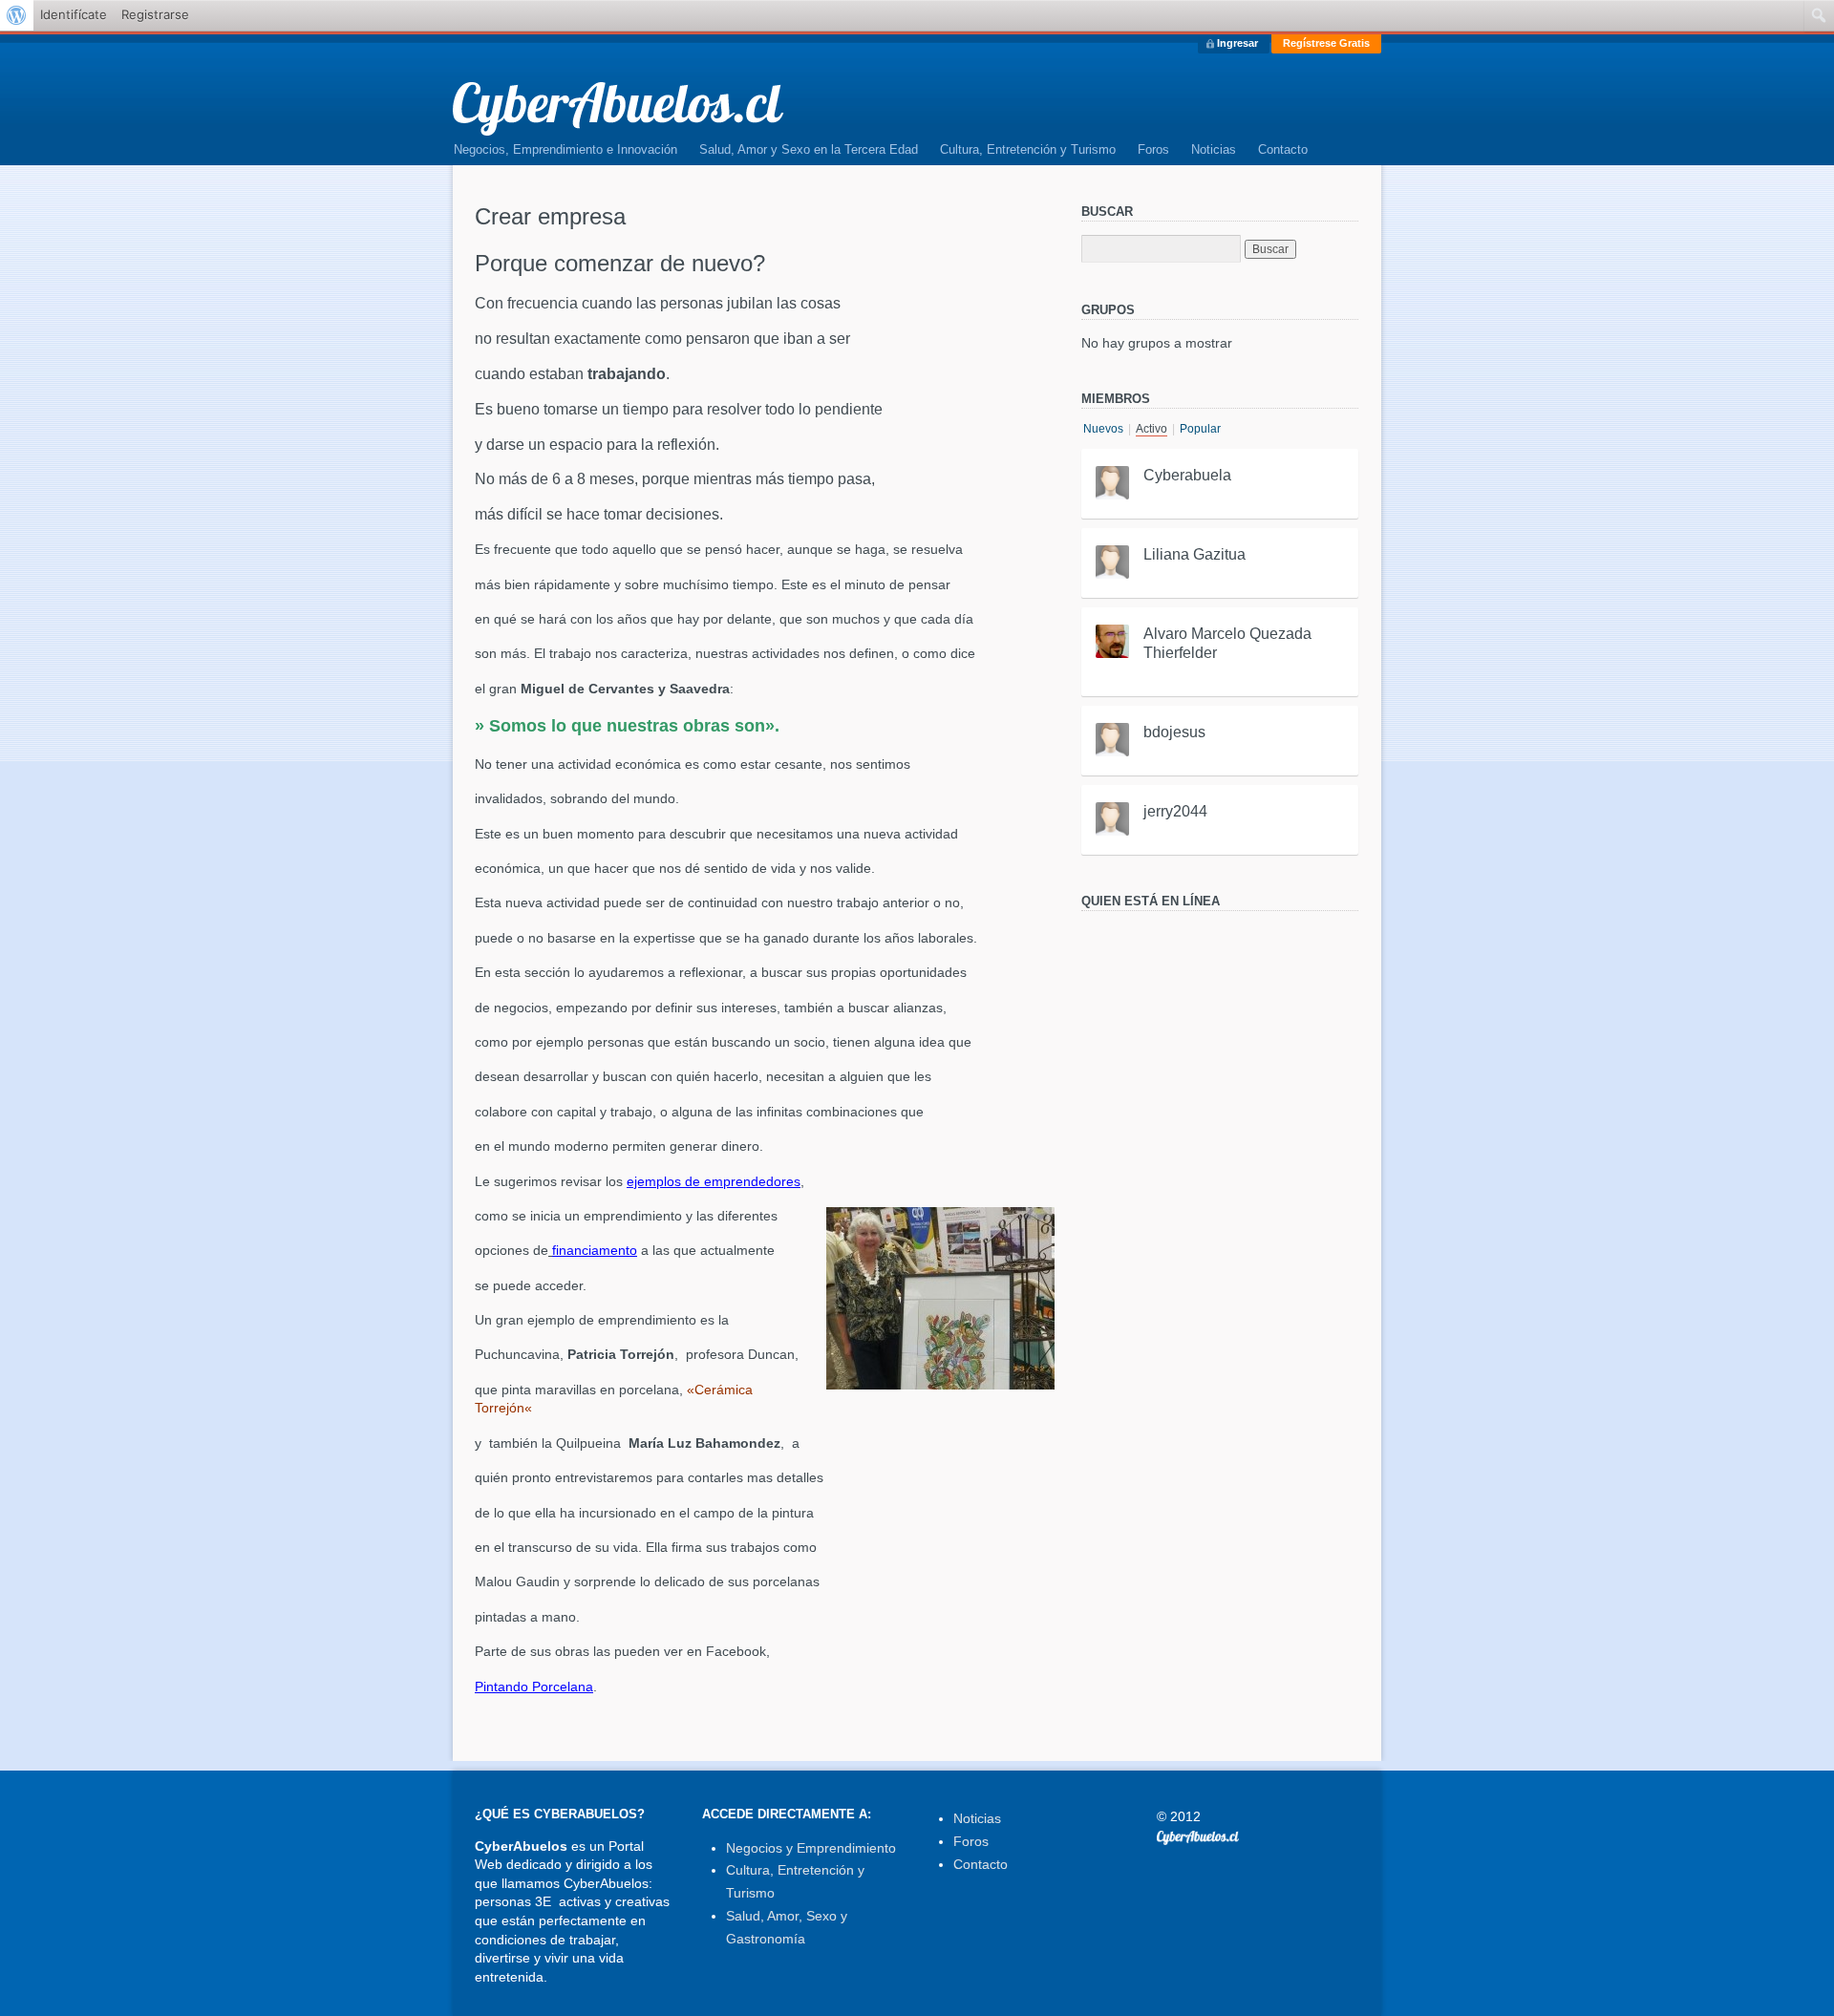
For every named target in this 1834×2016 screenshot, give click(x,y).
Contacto (1283, 149)
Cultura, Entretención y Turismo (1028, 149)
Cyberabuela (1187, 475)
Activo (1152, 429)
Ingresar (1237, 43)
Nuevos (1103, 429)
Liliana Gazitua (1194, 554)
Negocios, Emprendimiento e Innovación (565, 149)
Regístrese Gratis (1326, 43)
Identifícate (74, 14)
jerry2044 (1175, 811)
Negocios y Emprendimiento (811, 1848)
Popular (1200, 429)
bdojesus (1174, 732)
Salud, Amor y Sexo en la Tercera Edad (809, 149)
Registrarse (155, 14)
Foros (1153, 149)
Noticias (1214, 149)
